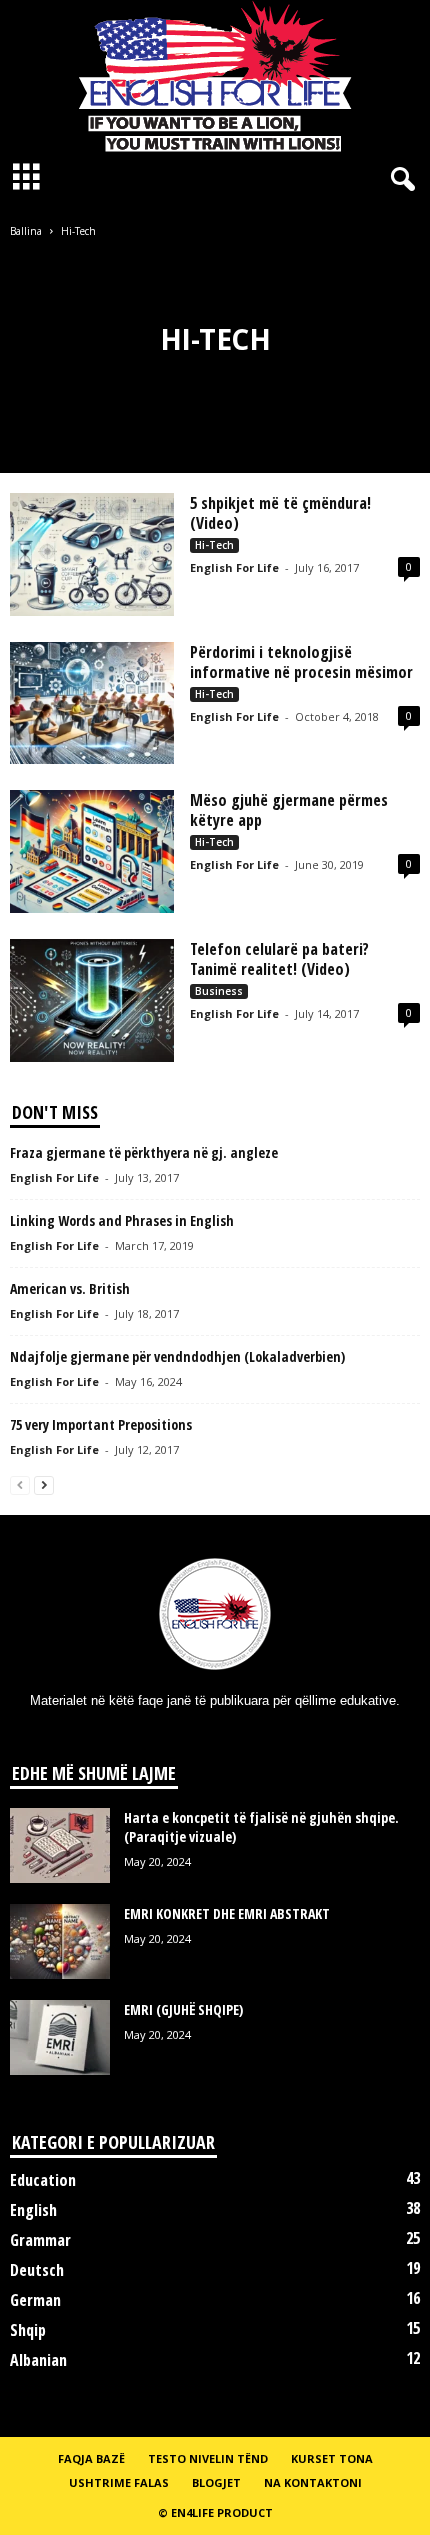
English (33, 2210)
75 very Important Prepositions (101, 1424)
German (35, 2300)
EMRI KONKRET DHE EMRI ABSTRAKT (227, 1913)
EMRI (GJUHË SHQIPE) (183, 2009)
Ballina (26, 231)
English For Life (234, 567)
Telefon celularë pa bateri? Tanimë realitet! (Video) (279, 959)
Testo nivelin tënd (208, 2458)
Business (219, 991)
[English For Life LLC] (215, 76)
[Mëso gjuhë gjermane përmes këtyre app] (92, 851)
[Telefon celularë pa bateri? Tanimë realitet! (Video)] (92, 1000)
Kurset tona (332, 2458)
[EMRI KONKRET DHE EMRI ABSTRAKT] (60, 1941)
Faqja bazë (91, 2458)
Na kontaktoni (313, 2482)
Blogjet (216, 2482)
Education (43, 2180)
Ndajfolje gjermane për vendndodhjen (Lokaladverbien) (177, 1356)
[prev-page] (20, 1484)
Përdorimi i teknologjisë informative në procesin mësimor (301, 662)
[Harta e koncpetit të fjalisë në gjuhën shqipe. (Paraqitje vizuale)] (60, 1845)
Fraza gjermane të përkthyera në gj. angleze (144, 1152)
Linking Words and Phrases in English (122, 1220)
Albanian (38, 2360)
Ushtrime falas (119, 2482)
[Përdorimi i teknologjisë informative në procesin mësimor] (92, 703)
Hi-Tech (214, 545)
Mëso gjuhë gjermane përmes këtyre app (289, 810)
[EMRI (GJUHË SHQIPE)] (60, 2037)
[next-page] (44, 1484)
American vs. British (70, 1288)
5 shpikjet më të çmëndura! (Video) (280, 513)
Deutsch (37, 2270)
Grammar (40, 2240)
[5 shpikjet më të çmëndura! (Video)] (92, 554)
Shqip (28, 2330)
